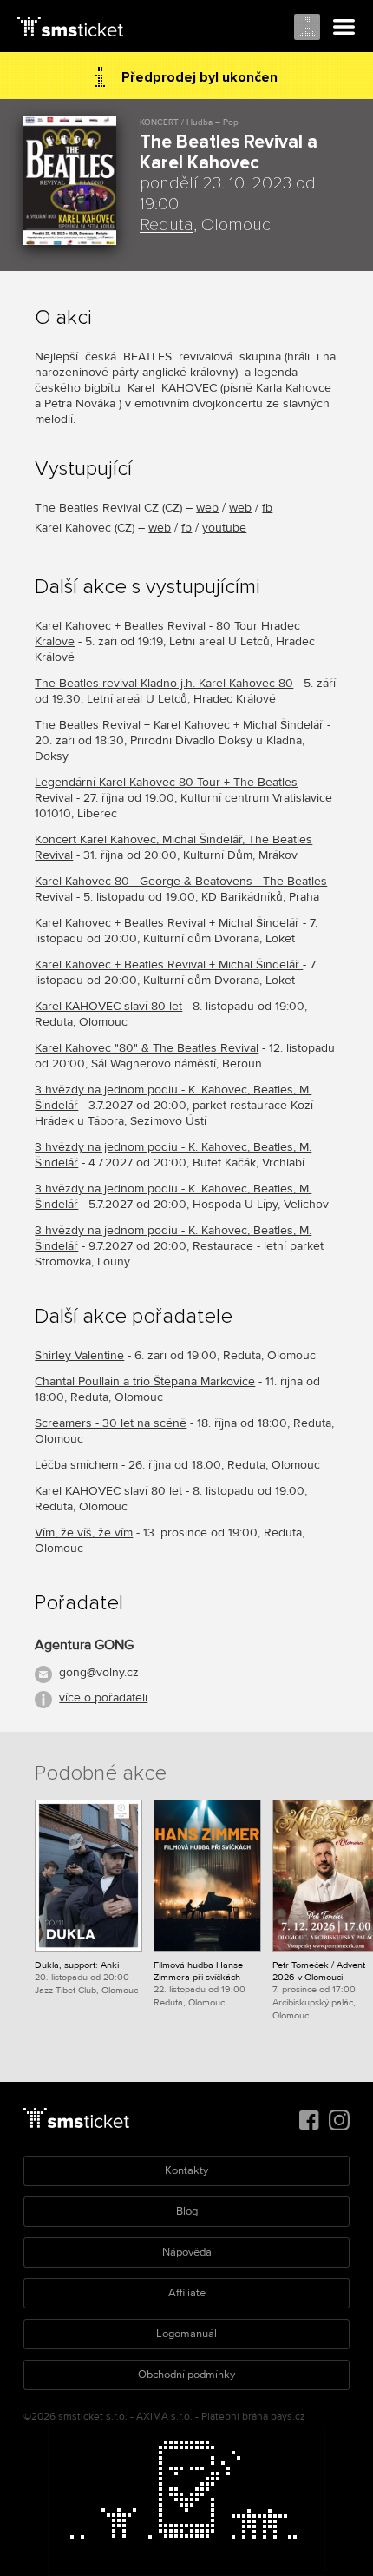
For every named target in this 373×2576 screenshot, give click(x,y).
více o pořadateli (103, 1698)
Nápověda (187, 2252)
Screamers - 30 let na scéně (111, 1423)
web (207, 508)
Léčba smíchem (76, 1465)
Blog (187, 2211)
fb (267, 508)
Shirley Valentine (79, 1355)
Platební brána (235, 2417)
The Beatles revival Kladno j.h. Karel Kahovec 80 (164, 683)
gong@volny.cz (99, 1672)
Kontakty (186, 2170)
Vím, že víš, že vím (84, 1532)
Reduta (167, 225)
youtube (224, 528)
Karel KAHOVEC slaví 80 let (108, 1006)
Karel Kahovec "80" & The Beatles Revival (147, 1048)
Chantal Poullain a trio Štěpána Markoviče (145, 1381)
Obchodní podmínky (186, 2375)
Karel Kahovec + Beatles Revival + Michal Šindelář (167, 923)
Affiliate (187, 2293)
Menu (344, 28)
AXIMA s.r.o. (164, 2417)
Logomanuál (186, 2334)
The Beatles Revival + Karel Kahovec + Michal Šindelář (179, 725)
